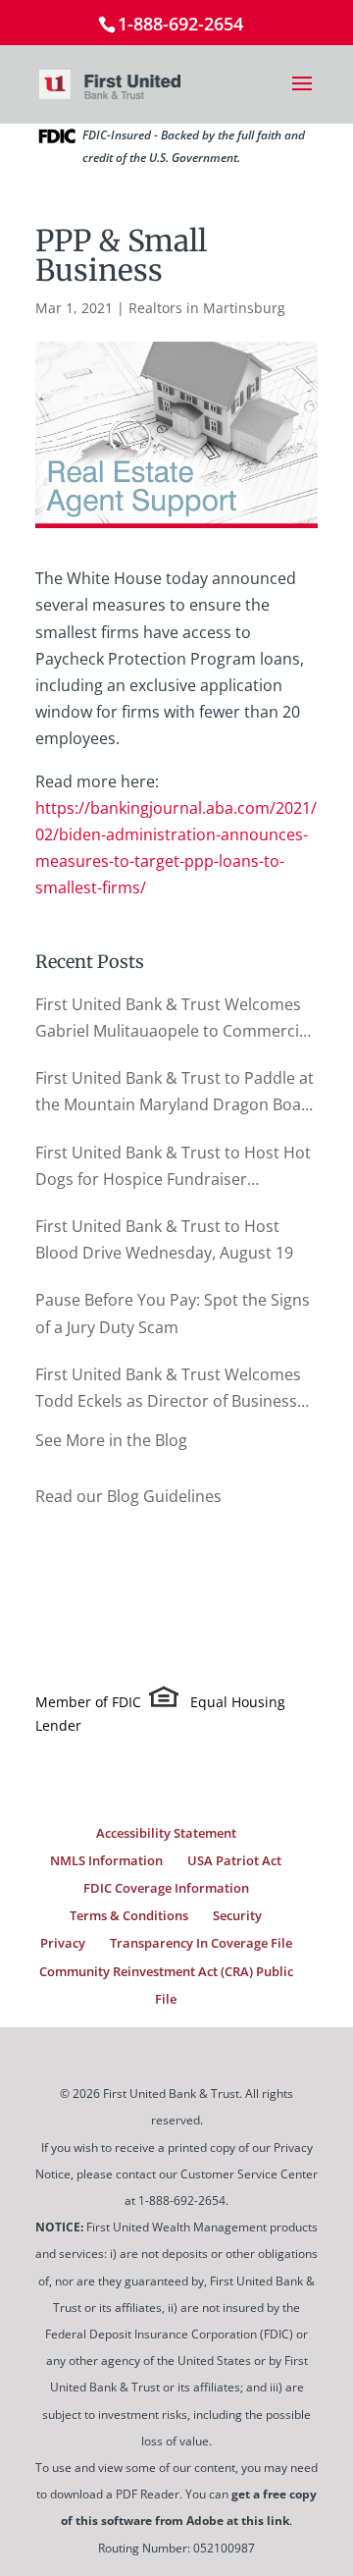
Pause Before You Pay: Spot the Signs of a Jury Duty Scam (173, 1313)
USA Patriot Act (234, 1860)
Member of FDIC (88, 1702)
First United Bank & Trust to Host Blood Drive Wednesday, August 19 (164, 1239)
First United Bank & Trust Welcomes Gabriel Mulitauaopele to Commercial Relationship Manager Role (174, 1019)
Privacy (63, 1943)
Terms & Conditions (129, 1915)
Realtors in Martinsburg (207, 308)
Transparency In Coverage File (201, 1943)
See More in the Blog (111, 1440)
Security (237, 1915)
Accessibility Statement (166, 1833)
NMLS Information (106, 1860)
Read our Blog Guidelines (128, 1496)
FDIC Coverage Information (166, 1888)
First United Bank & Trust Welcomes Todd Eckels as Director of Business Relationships (168, 1389)
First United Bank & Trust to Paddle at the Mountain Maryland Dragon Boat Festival (175, 1093)
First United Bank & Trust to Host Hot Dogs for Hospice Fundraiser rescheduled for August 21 (173, 1167)
